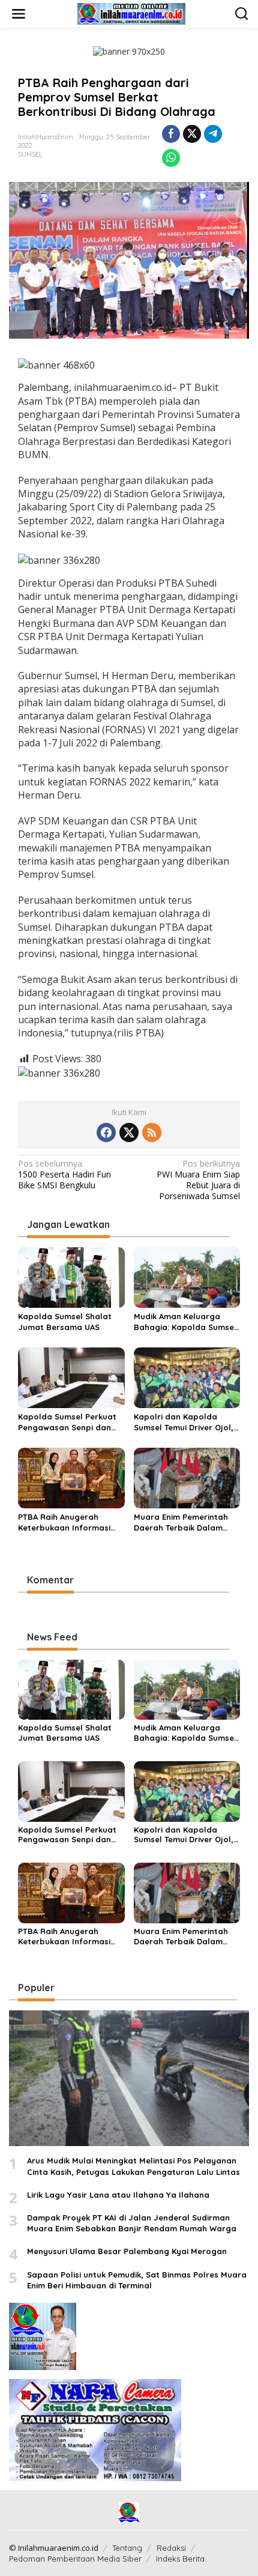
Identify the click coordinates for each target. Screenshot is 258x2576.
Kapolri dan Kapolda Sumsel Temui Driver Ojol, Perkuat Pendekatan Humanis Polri (184, 1422)
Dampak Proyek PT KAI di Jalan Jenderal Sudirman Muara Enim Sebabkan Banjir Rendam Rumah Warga (132, 2223)
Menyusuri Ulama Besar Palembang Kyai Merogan (127, 2251)
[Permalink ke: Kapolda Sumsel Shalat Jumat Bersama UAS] (71, 1277)
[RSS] (152, 1132)
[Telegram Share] (213, 134)
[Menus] (19, 14)
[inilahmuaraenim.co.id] (131, 13)
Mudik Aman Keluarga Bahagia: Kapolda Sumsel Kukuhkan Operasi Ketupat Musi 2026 (187, 1322)
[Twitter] (129, 1132)
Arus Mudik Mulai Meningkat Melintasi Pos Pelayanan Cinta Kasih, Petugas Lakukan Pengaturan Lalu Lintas (133, 2166)
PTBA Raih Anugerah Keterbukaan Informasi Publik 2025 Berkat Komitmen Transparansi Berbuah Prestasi (65, 1522)
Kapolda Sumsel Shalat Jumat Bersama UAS (65, 1322)
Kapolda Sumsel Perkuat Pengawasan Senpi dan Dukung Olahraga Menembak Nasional (67, 1422)
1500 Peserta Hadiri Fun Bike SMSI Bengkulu (64, 1175)
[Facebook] (106, 1132)
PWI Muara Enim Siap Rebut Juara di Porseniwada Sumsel (198, 1180)
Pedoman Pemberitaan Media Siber (75, 2559)
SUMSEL (30, 154)
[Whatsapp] (171, 158)
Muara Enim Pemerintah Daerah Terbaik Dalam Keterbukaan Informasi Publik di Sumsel (181, 1522)
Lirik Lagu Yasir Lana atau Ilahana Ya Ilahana (118, 2195)
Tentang (127, 2548)
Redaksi (171, 2548)
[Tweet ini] (192, 134)
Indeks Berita (180, 2559)
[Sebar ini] (171, 134)
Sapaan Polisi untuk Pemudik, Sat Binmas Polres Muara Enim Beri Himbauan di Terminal (137, 2280)
